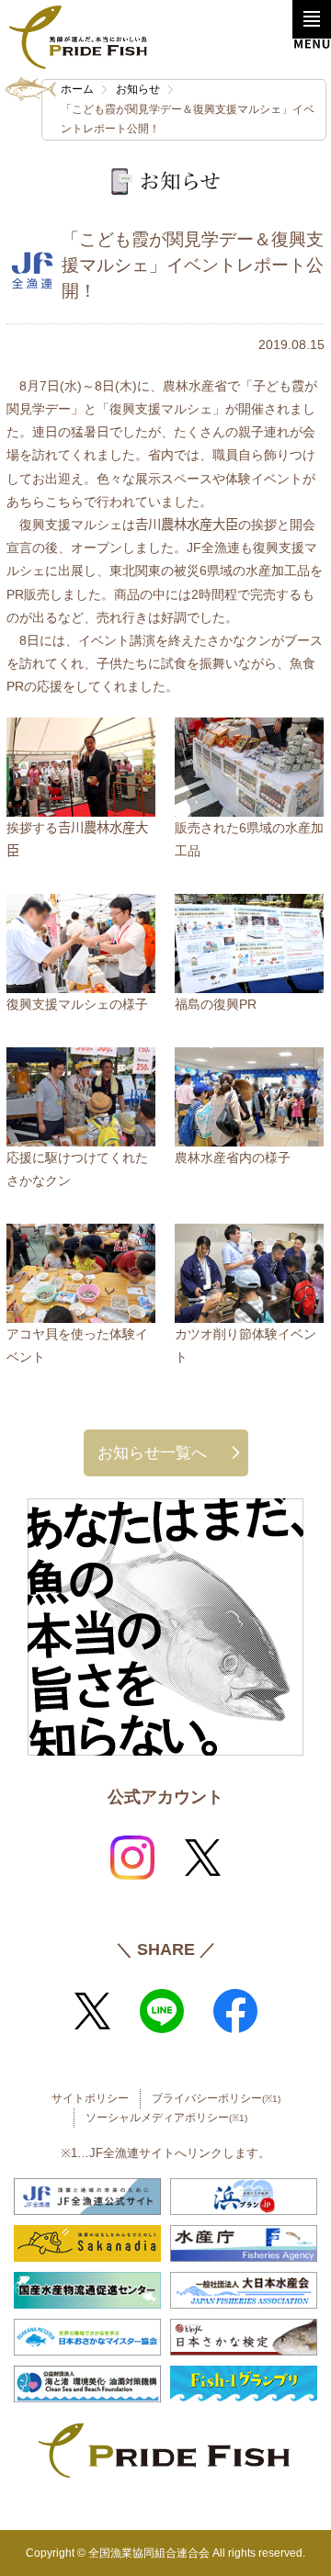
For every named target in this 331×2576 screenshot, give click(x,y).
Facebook (235, 2011)
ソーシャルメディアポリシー (166, 2118)
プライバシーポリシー (216, 2098)
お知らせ (138, 89)
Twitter (202, 1858)
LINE (162, 2011)
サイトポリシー (90, 2098)
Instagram (132, 1858)
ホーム (77, 89)
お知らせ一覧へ (152, 1452)
